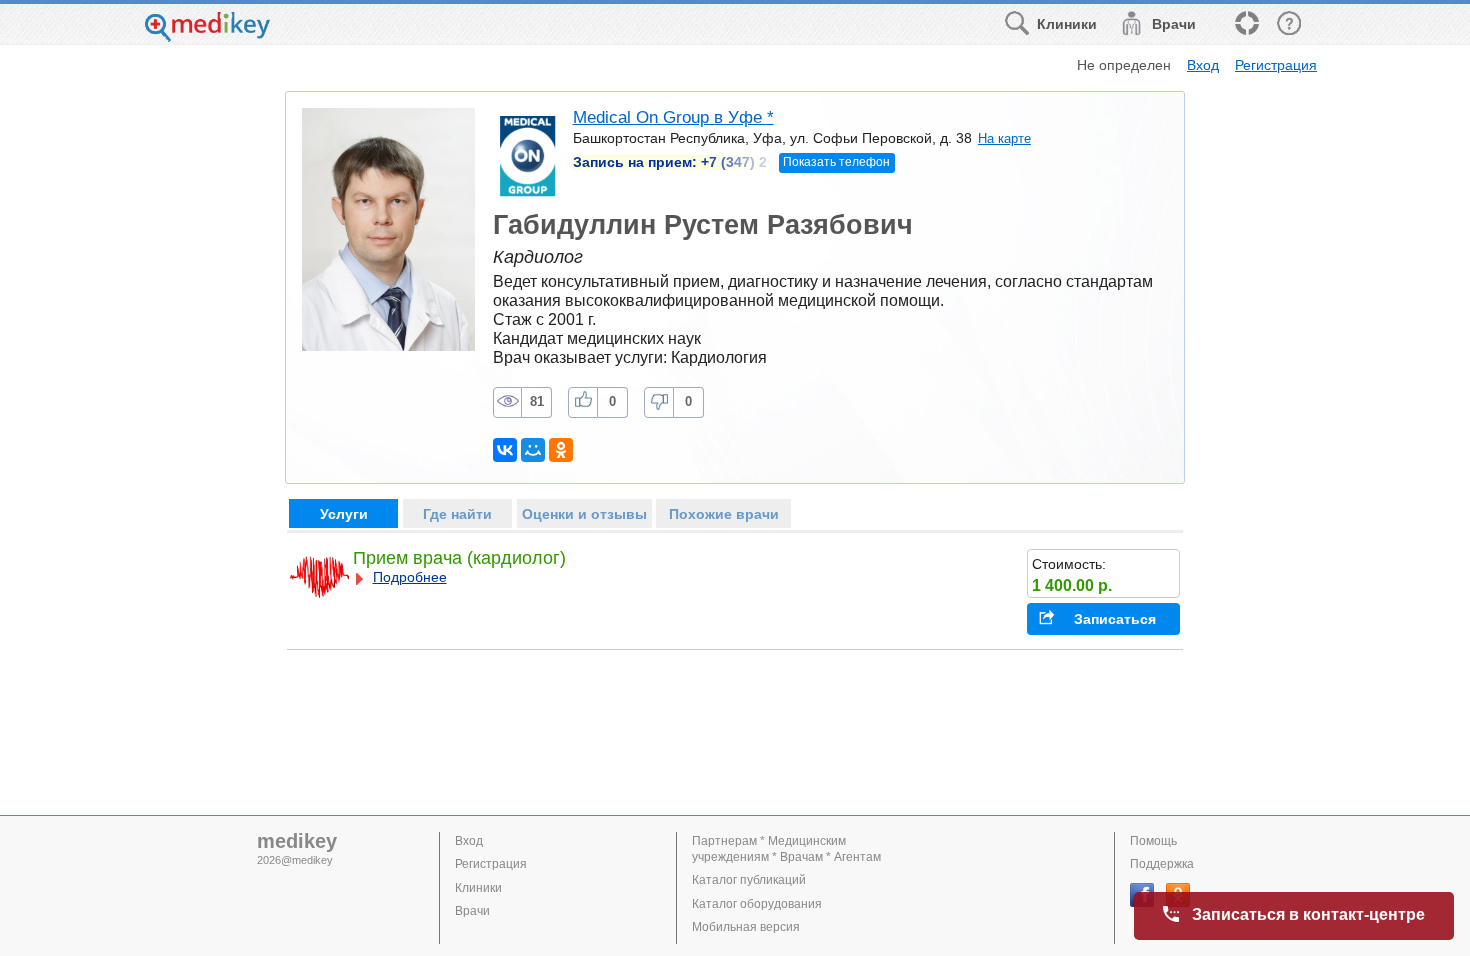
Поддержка (1162, 864)
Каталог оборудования (757, 904)
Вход (1203, 65)
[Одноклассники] (561, 450)
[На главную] (207, 36)
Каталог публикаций (749, 880)
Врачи (472, 911)
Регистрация (1276, 65)
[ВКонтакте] (505, 450)
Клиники (478, 888)
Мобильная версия (746, 927)
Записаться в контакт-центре (1308, 914)
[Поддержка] (1246, 24)
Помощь (1153, 841)
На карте (1004, 138)
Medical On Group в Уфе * (673, 117)
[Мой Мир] (533, 450)
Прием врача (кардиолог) (459, 558)
